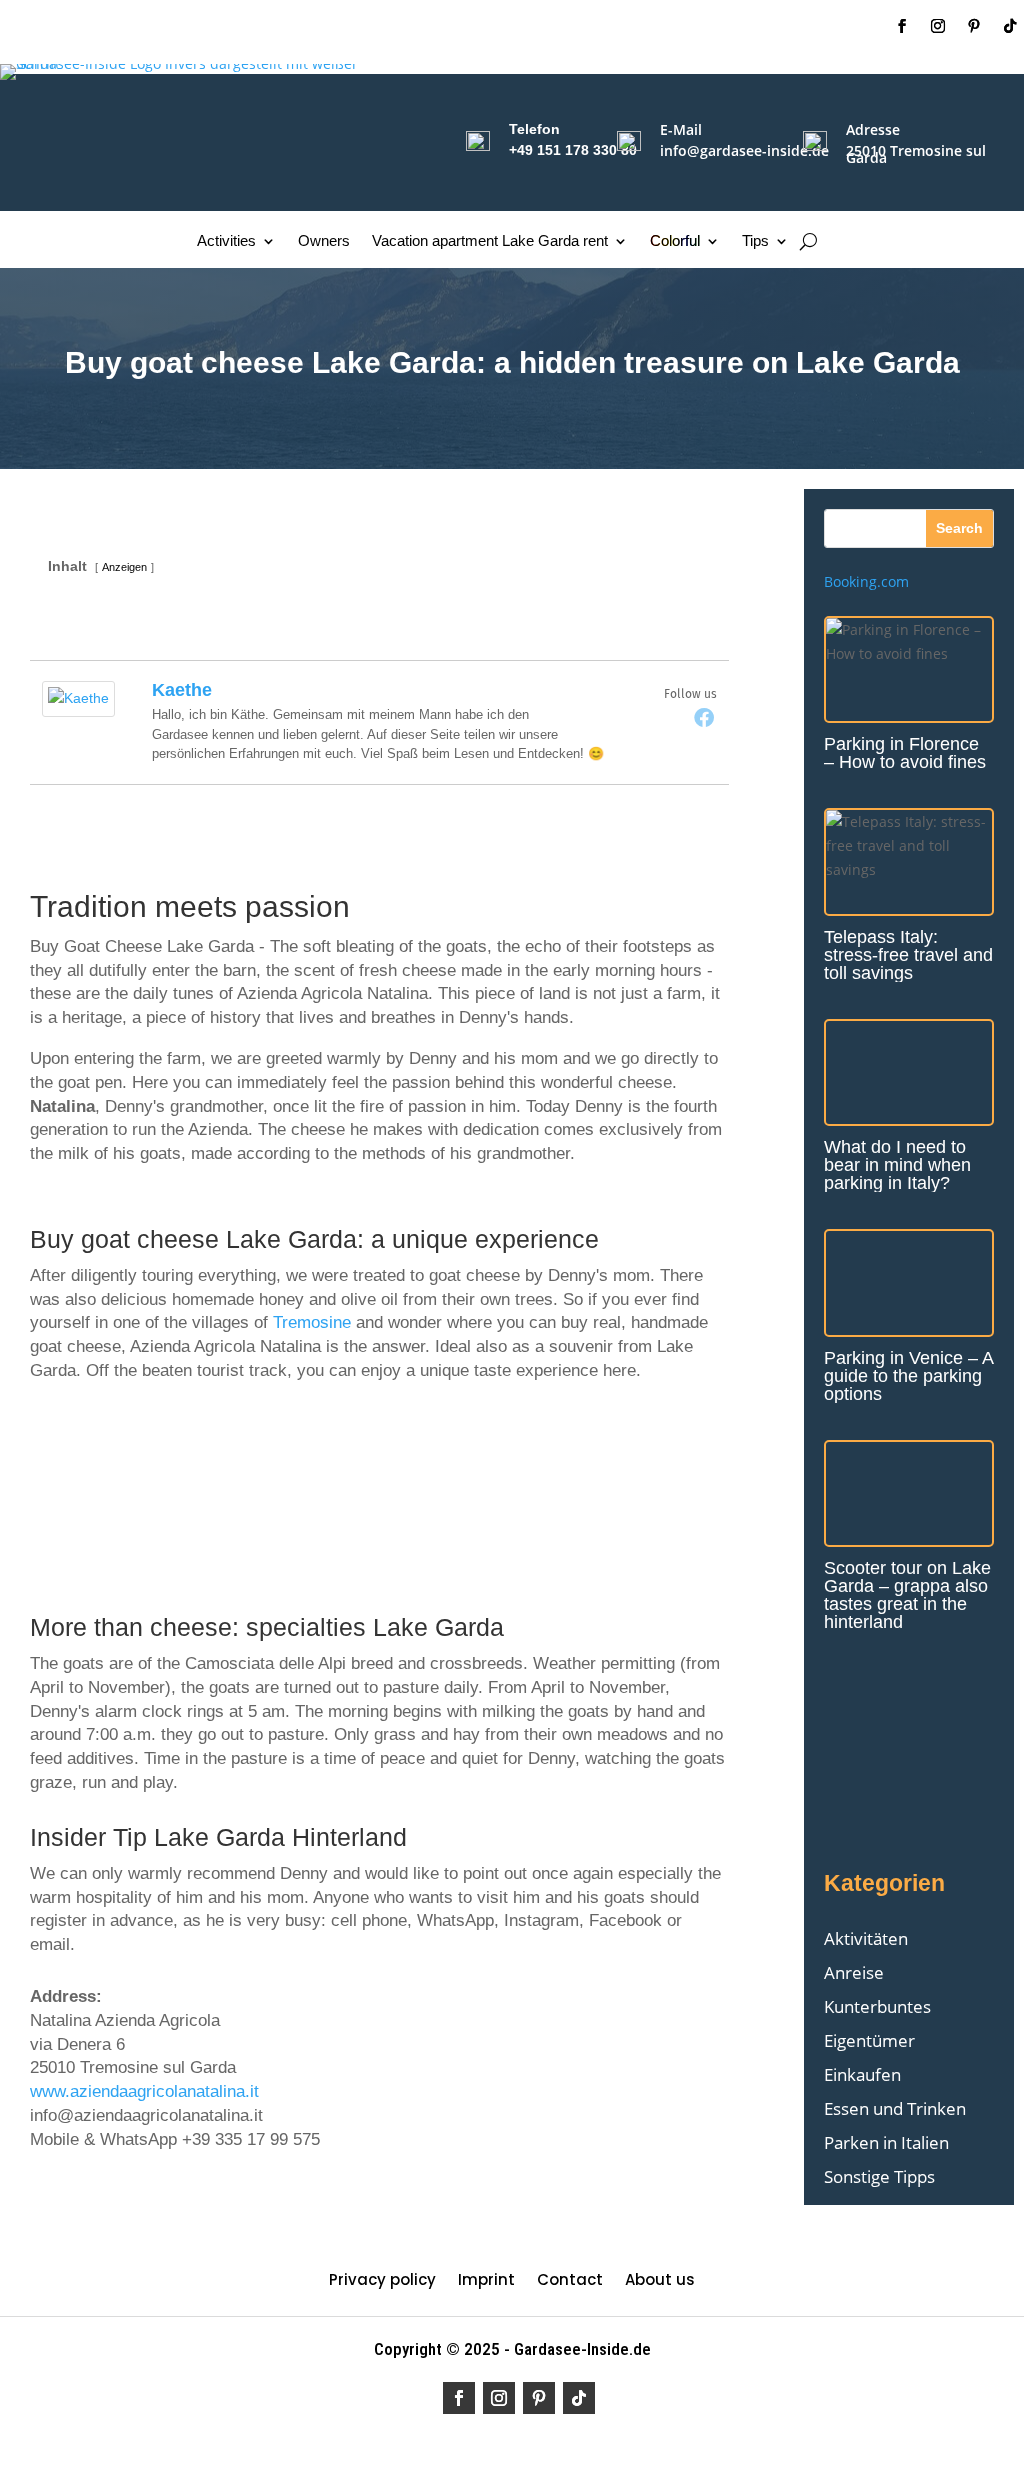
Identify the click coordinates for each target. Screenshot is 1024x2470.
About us (660, 2281)
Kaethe (182, 690)
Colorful (675, 241)
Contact (570, 2281)
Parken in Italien (886, 2142)
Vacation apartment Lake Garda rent (490, 241)
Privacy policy (382, 2281)
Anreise (854, 1972)
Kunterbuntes (877, 2006)
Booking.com (866, 581)
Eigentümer (869, 2040)
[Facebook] (704, 717)
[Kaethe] (78, 712)
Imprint (486, 2281)
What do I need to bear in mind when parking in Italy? (897, 1165)
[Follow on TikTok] (1010, 26)
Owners (324, 241)
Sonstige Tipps (879, 2176)
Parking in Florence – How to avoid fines (905, 753)
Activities (226, 241)
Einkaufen (862, 2074)
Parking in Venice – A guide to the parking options (908, 1376)
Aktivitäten (866, 1938)
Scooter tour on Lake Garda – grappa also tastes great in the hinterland (907, 1595)
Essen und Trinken (895, 2108)
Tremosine (312, 1322)
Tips (755, 241)
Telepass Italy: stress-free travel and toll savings (908, 955)
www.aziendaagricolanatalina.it (144, 2091)
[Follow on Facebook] (902, 26)
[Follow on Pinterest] (974, 26)
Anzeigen (124, 567)
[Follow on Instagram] (938, 26)
